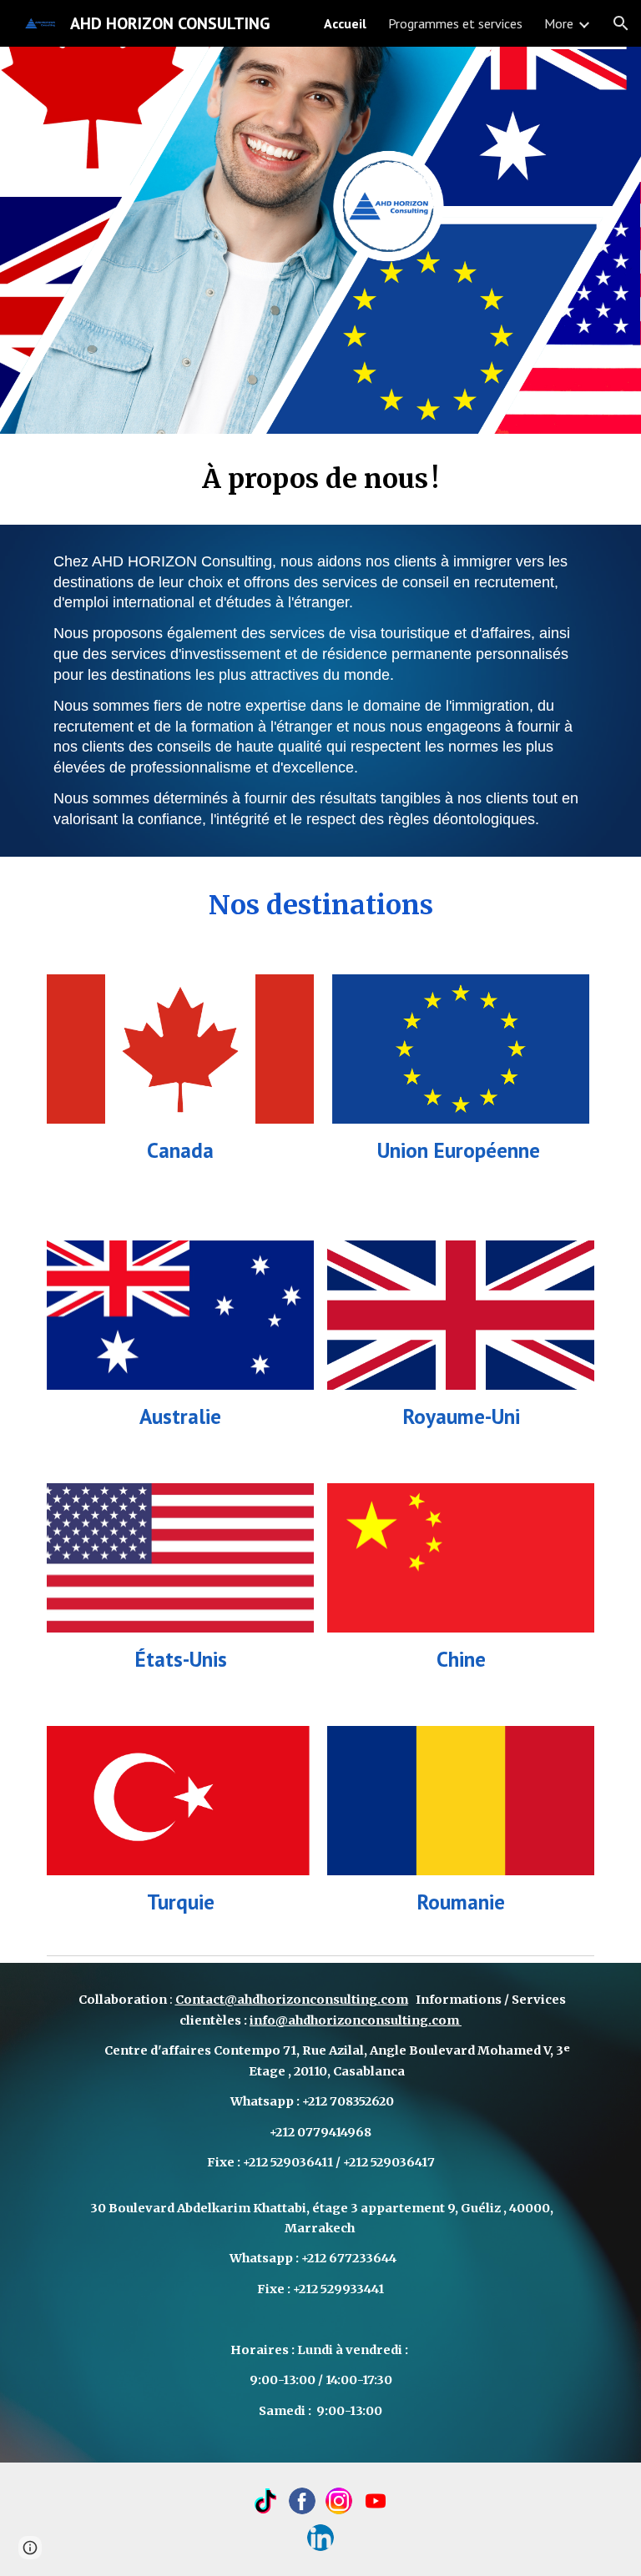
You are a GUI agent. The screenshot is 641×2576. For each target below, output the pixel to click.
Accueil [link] (345, 23)
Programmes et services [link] (455, 23)
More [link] (559, 23)
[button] (621, 23)
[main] (320, 479)
